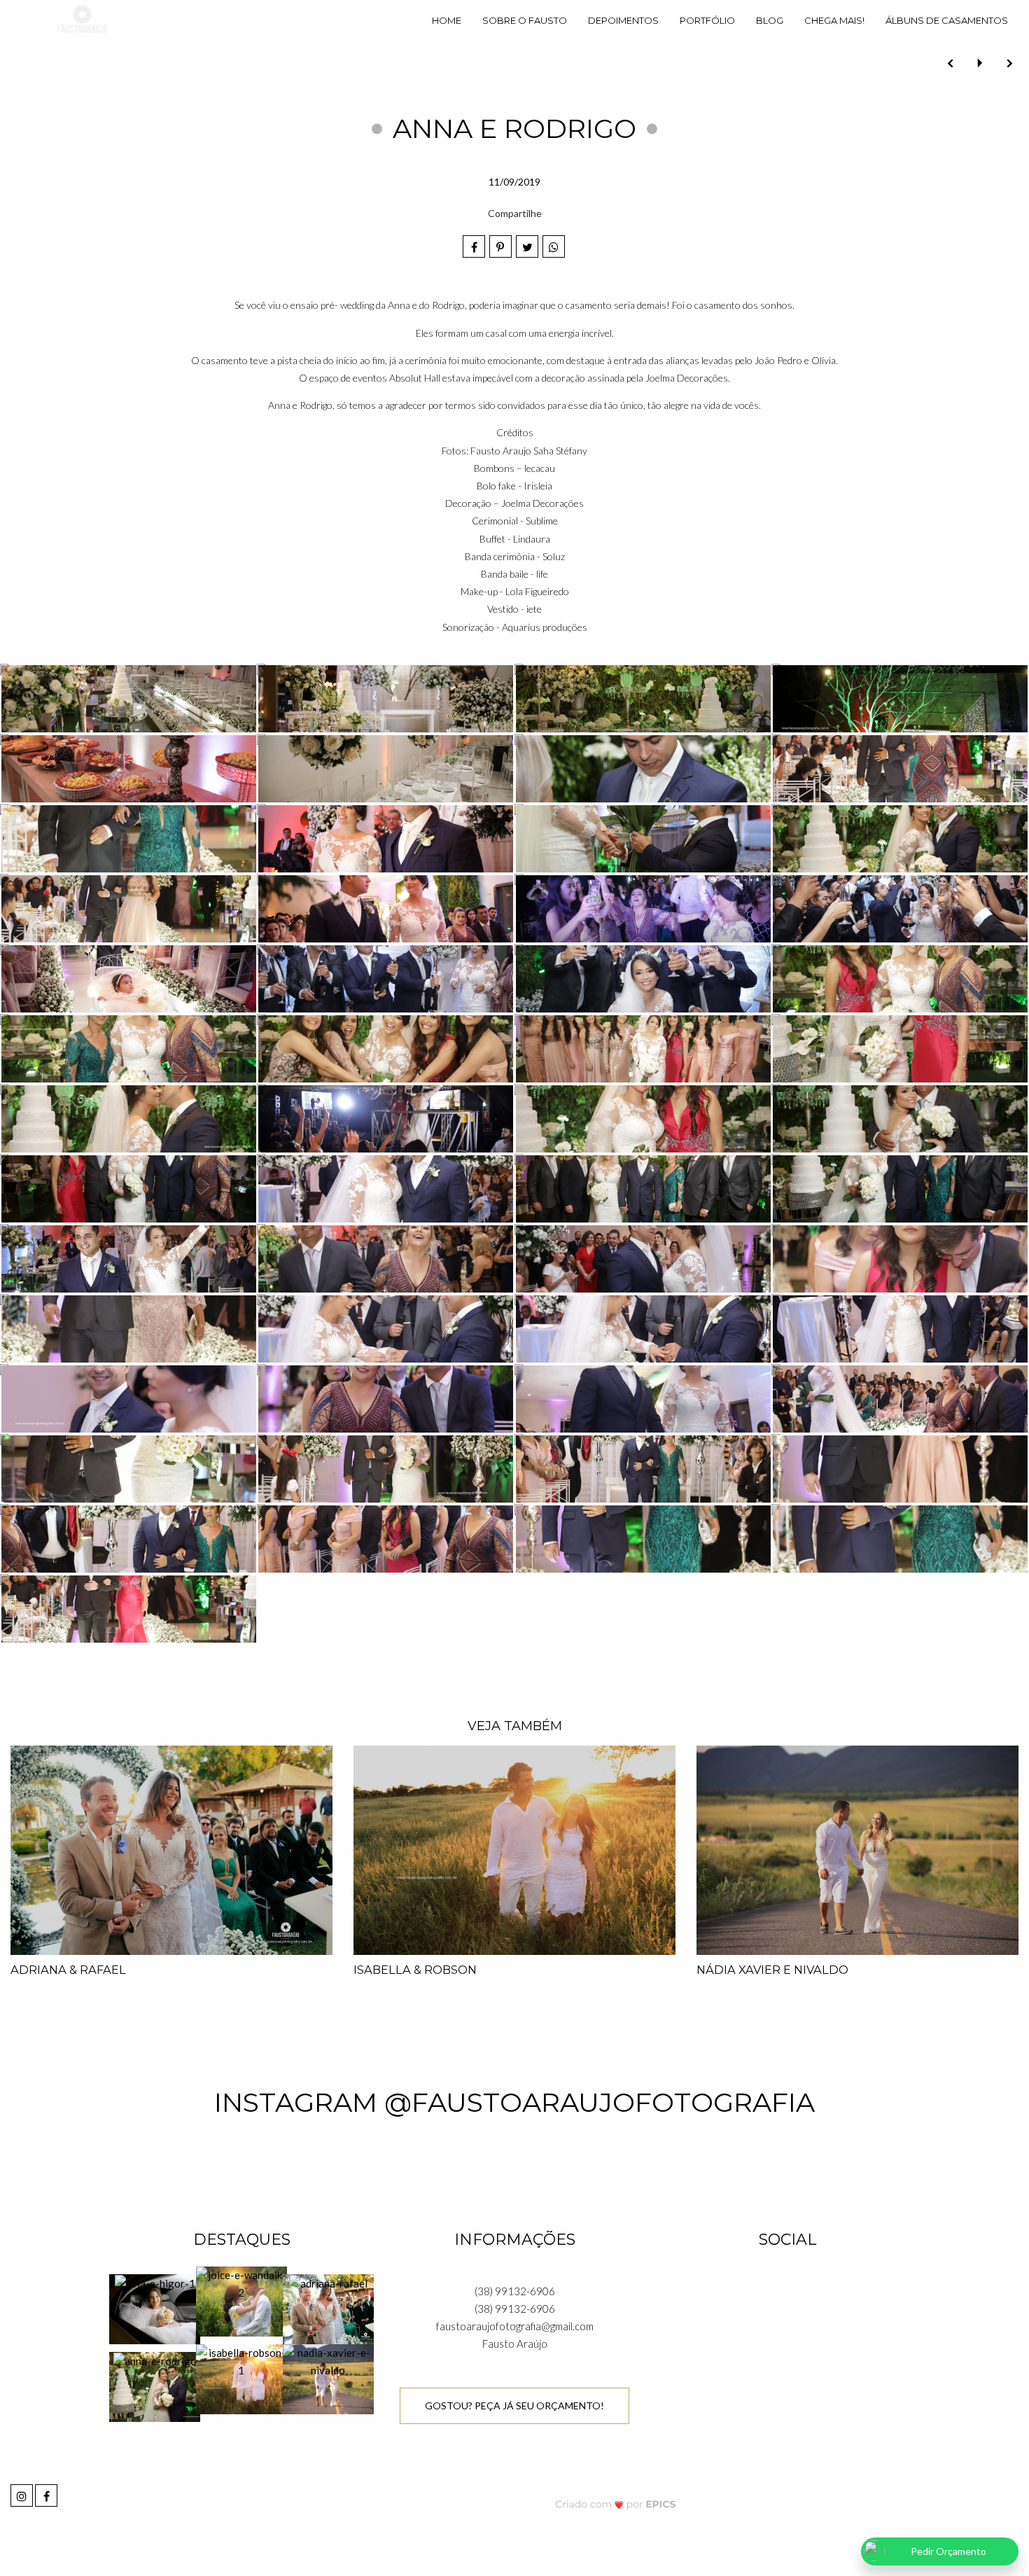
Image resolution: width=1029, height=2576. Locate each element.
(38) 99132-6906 (515, 2291)
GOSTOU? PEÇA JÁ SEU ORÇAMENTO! (514, 2406)
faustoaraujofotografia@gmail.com (515, 2326)
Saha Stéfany (560, 451)
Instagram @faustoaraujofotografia (514, 2102)
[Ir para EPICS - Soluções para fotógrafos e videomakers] (616, 2504)
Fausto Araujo (501, 451)
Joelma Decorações (687, 378)
